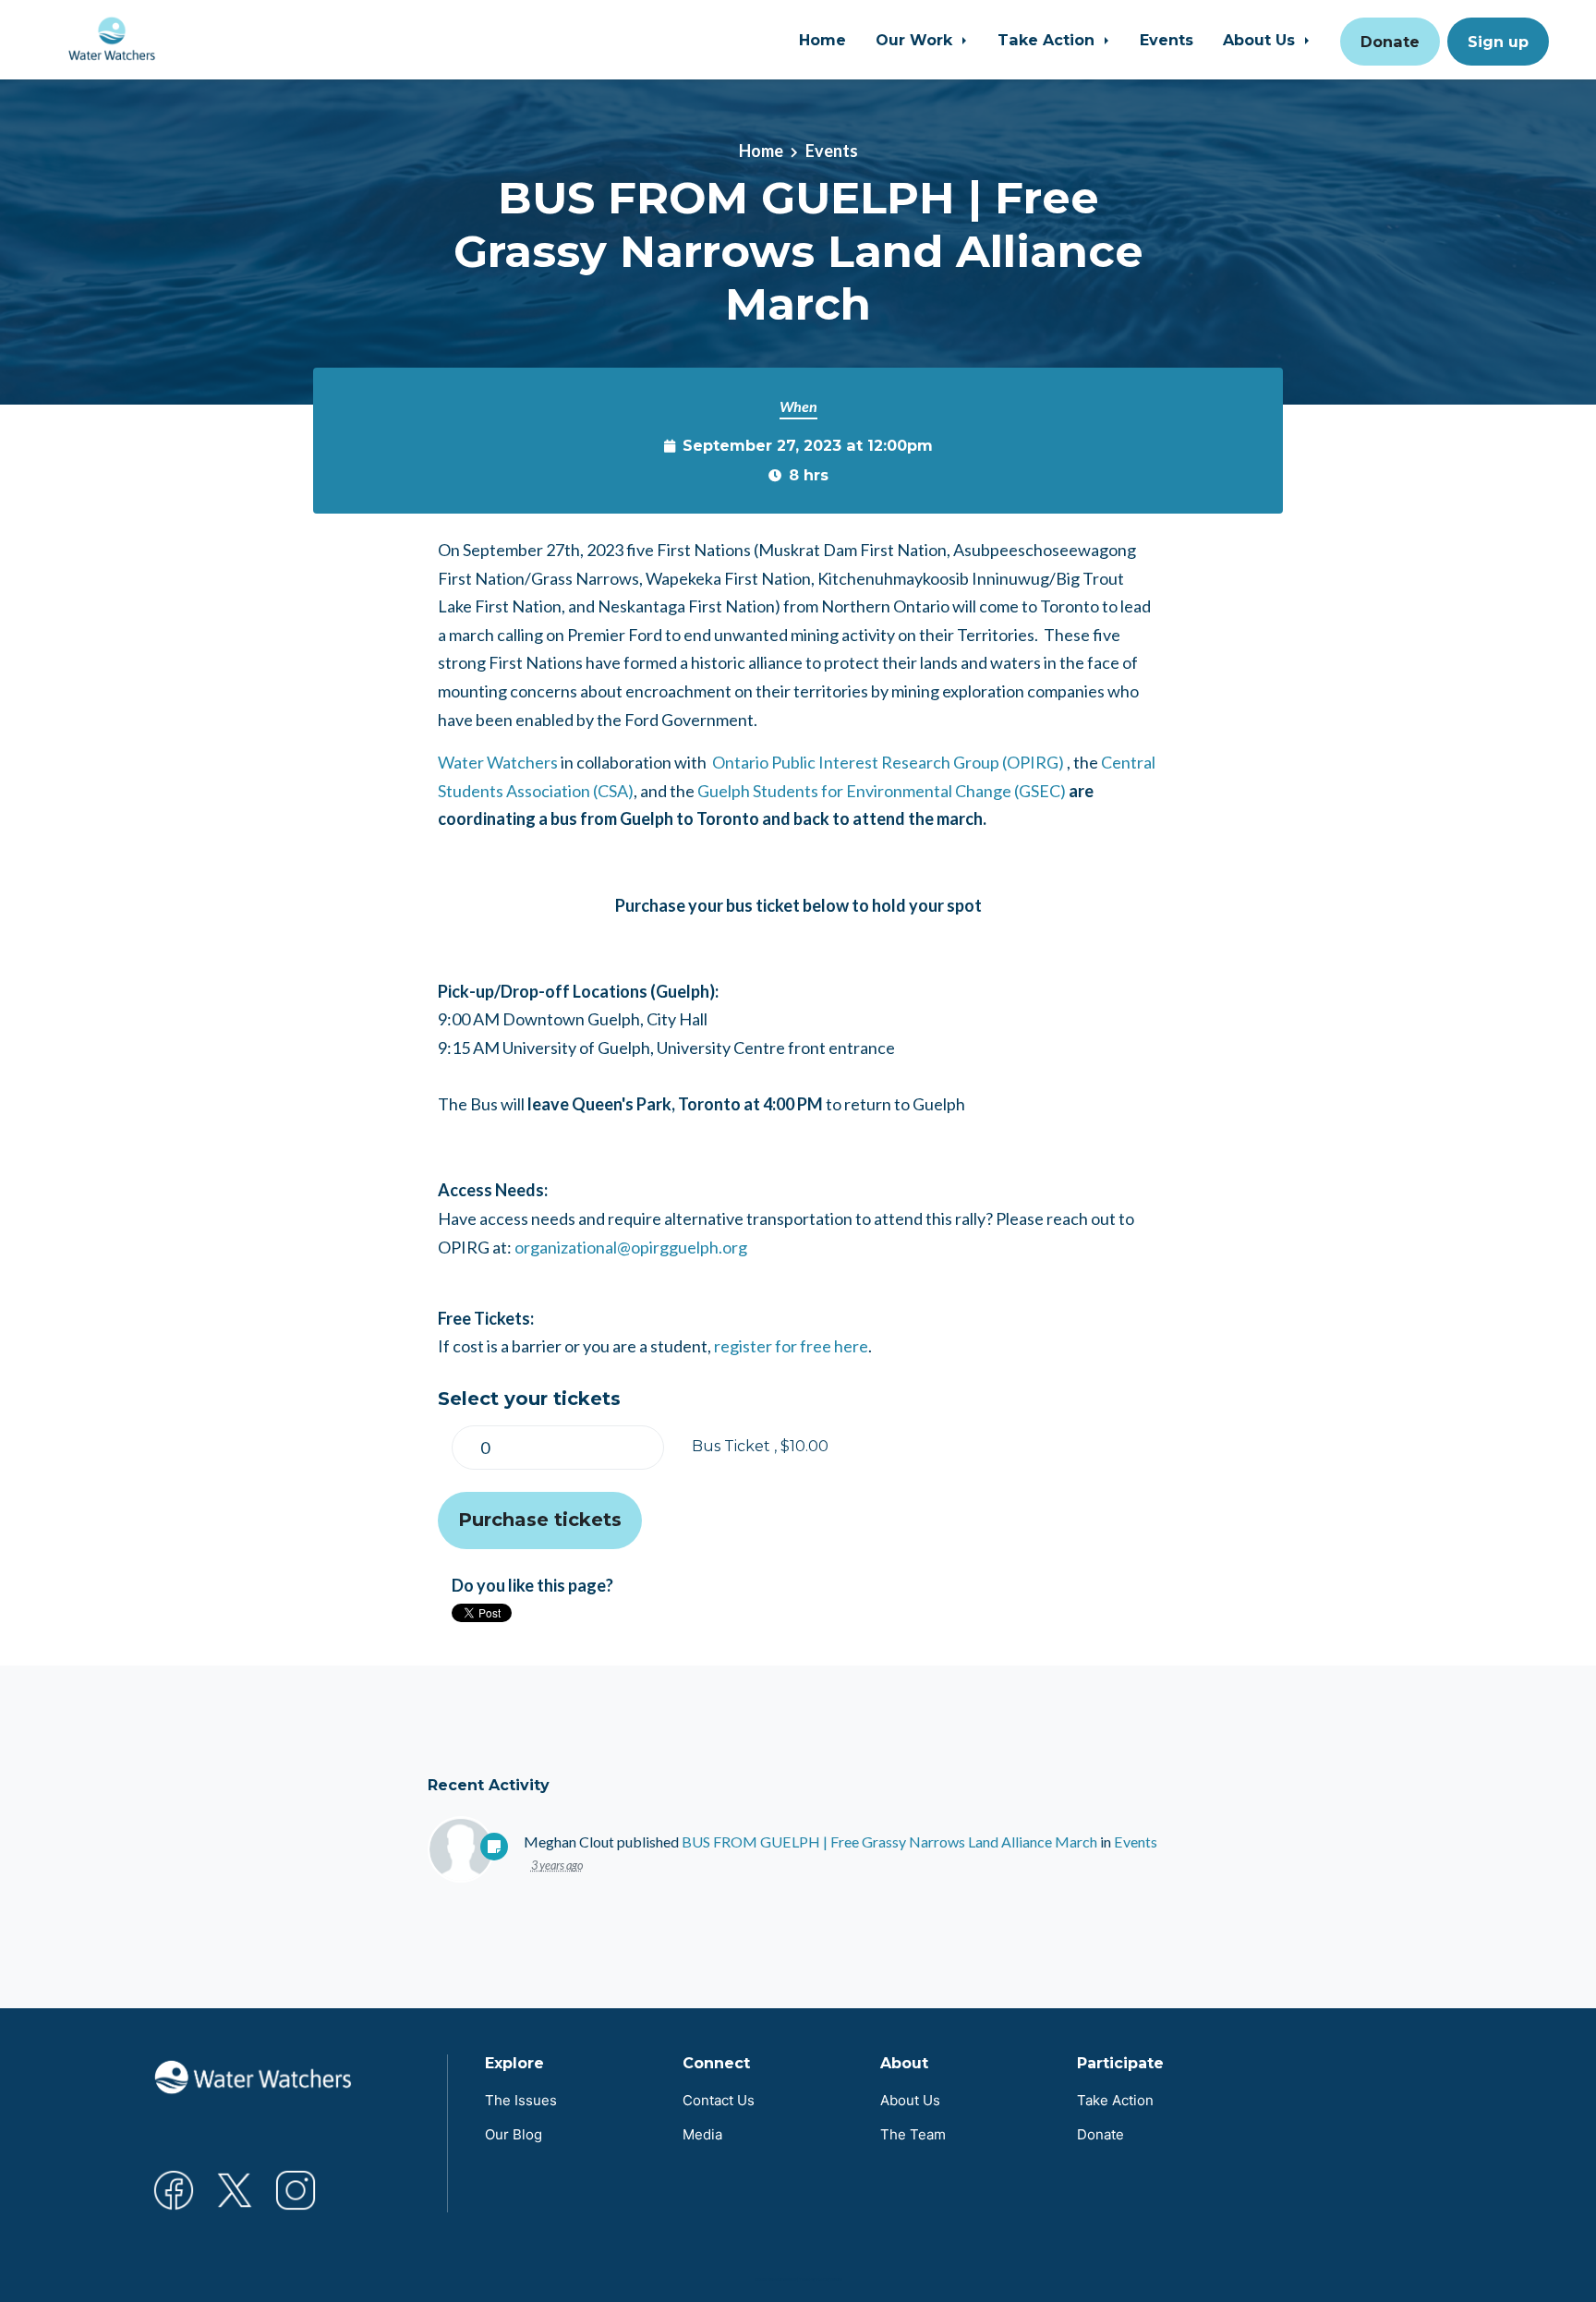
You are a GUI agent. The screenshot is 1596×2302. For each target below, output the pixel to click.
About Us (1261, 40)
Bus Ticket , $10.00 (760, 1446)
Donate (1390, 42)
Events (1167, 40)
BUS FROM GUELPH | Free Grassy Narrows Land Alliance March (889, 1842)
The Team (913, 2134)
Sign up (1498, 42)
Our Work (916, 40)
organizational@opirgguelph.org (631, 1247)
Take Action (1048, 40)
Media (702, 2134)
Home (822, 40)
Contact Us (719, 2100)
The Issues (521, 2100)
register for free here (791, 1346)
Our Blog (514, 2134)
